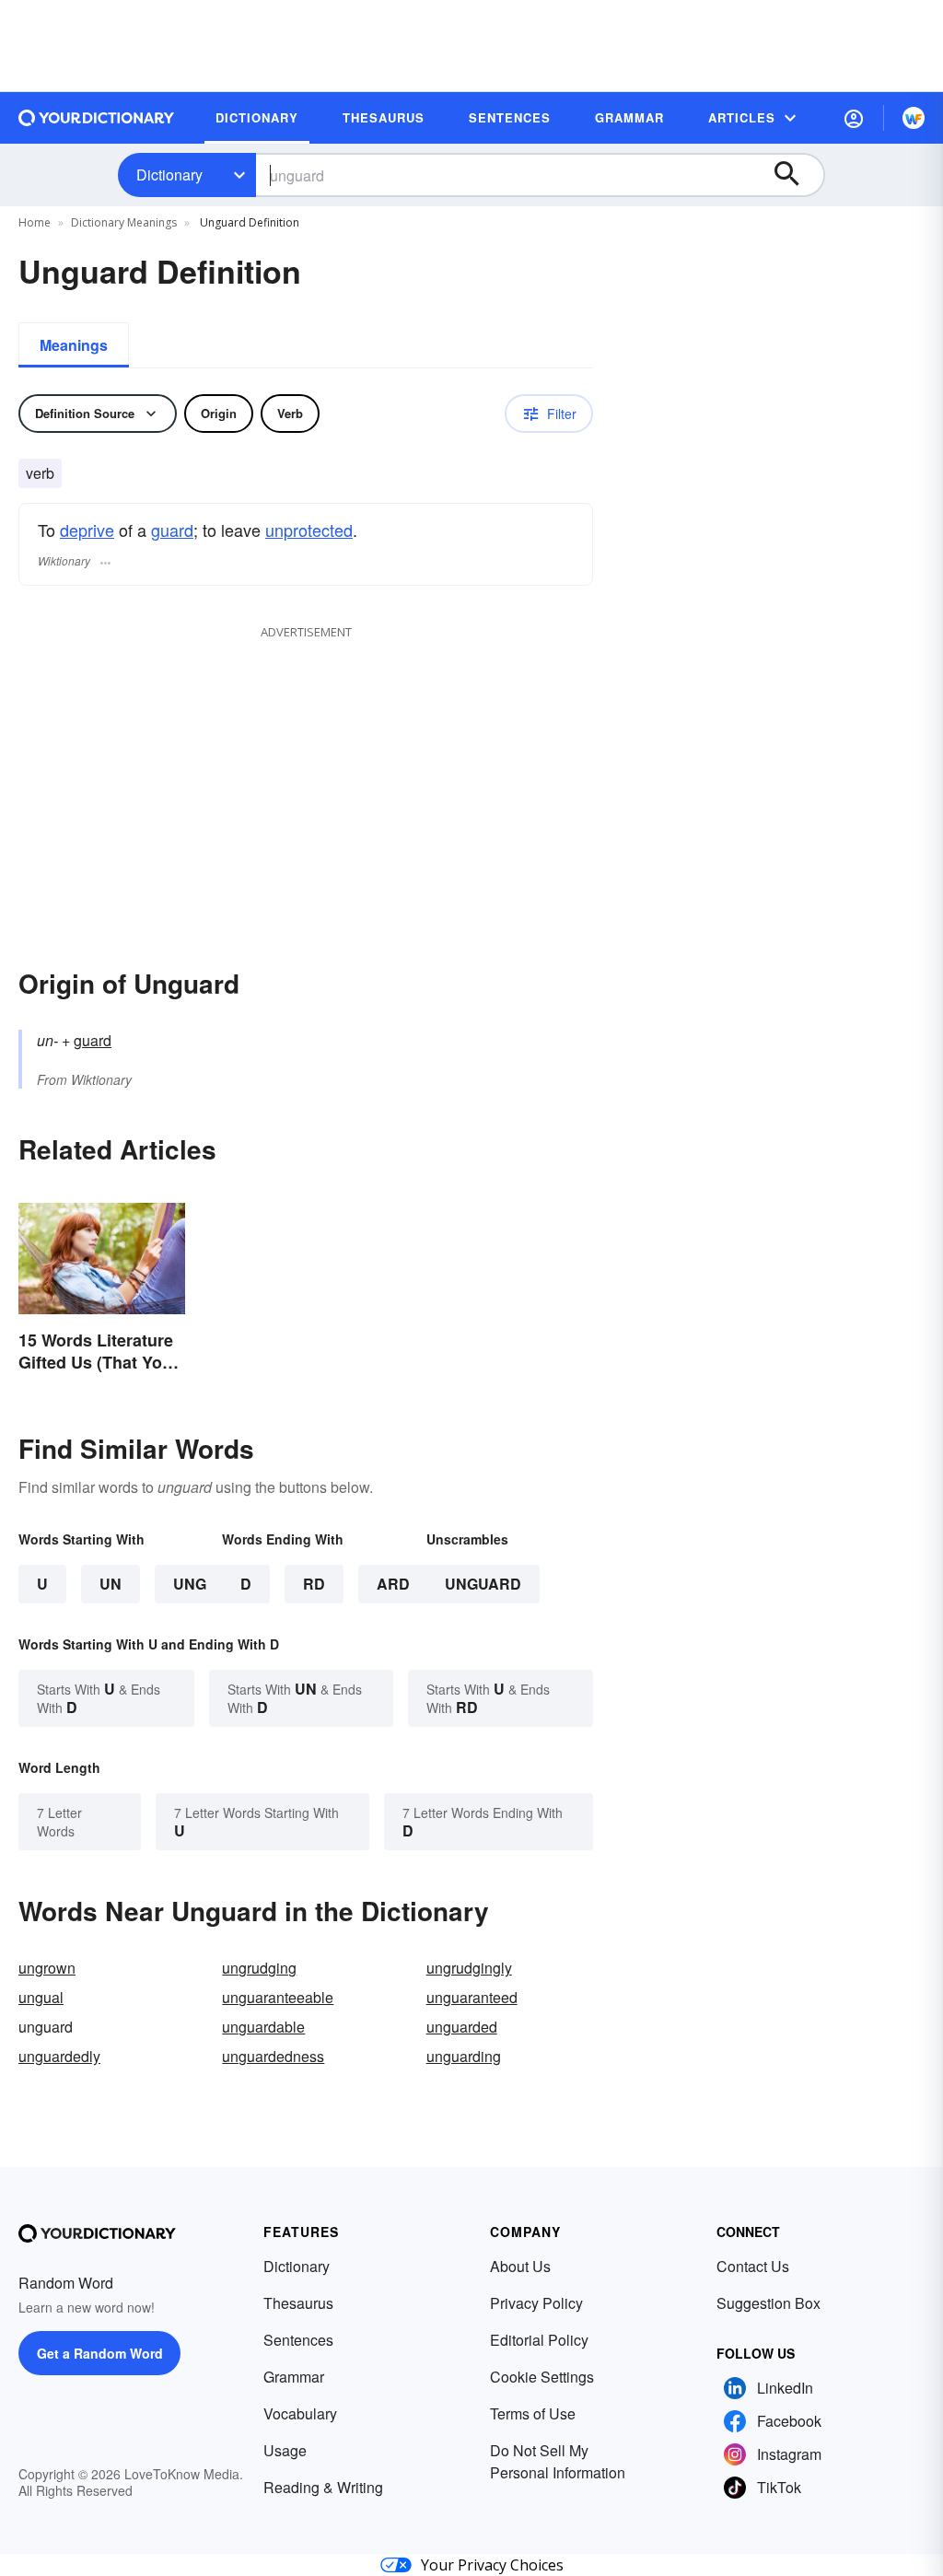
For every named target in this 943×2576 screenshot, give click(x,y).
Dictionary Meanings (124, 222)
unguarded (462, 2027)
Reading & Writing (323, 2487)
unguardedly (59, 2056)
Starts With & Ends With (99, 1698)
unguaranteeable (278, 1997)
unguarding (464, 2056)
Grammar (294, 2377)
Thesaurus (298, 2303)
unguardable (263, 2027)
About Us (520, 2266)
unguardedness (273, 2056)
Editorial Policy (539, 2340)
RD (314, 1584)
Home (35, 222)
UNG (190, 1584)
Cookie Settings (542, 2377)
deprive (87, 530)
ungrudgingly (469, 1968)
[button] (854, 118)
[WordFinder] (914, 118)
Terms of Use (533, 2413)
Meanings (74, 345)
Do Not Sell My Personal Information (558, 2461)
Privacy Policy (536, 2303)
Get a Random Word (100, 2353)
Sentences (298, 2340)
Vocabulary (300, 2413)
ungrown (47, 1968)
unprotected (309, 530)
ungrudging (259, 1968)
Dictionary (169, 175)
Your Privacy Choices (492, 2565)
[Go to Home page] (97, 118)
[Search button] (796, 175)
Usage (285, 2450)
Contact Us (753, 2266)
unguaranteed (472, 1997)
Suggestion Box (768, 2303)
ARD (393, 1584)
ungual (41, 1997)
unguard (483, 1584)
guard (172, 530)
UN (111, 1584)
